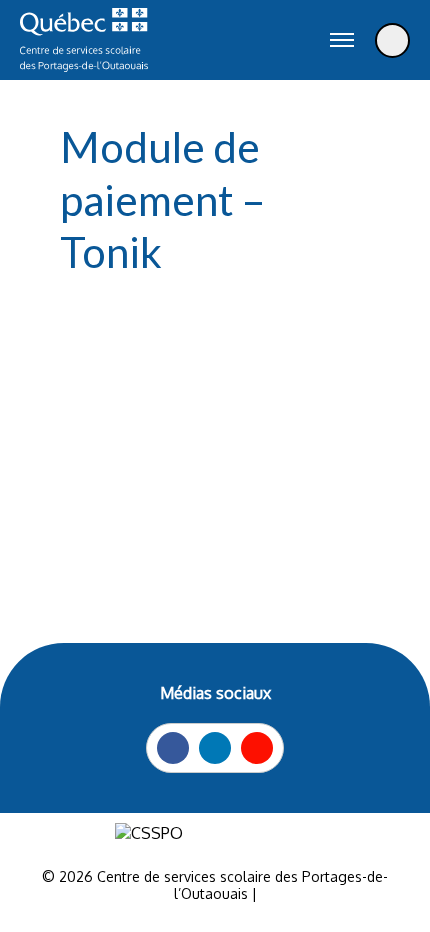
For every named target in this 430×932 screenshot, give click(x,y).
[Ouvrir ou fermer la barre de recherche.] (292, 40)
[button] (342, 40)
